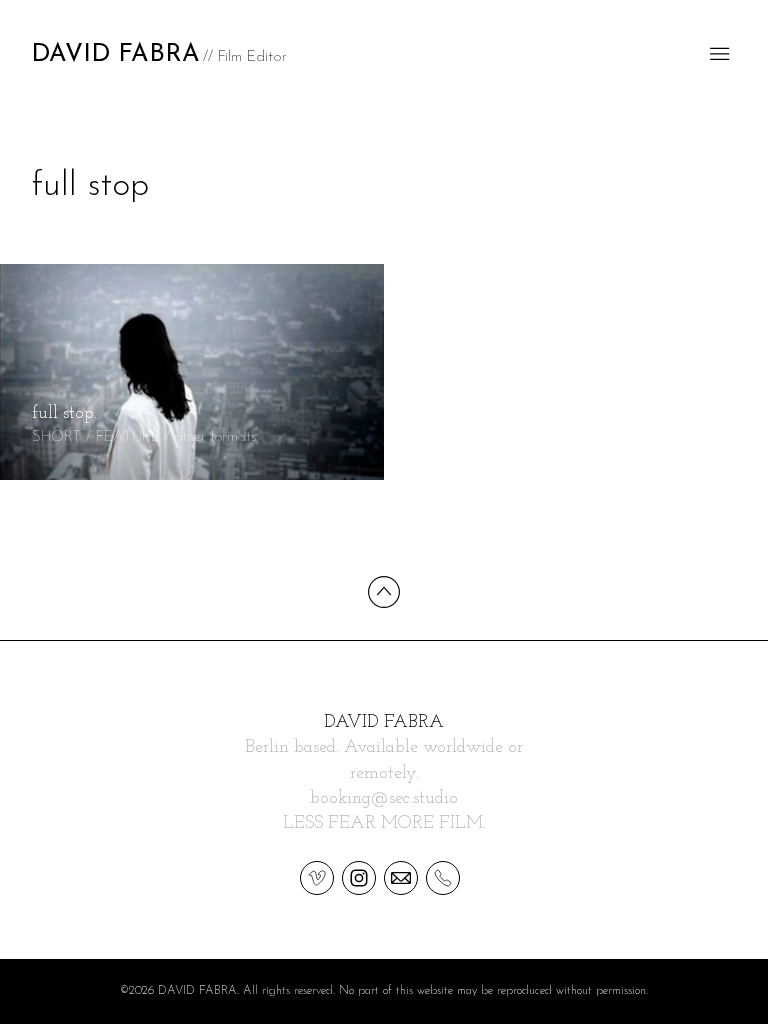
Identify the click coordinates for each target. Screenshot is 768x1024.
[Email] (401, 877)
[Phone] (443, 877)
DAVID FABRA (384, 723)
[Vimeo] (317, 877)
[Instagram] (359, 877)
